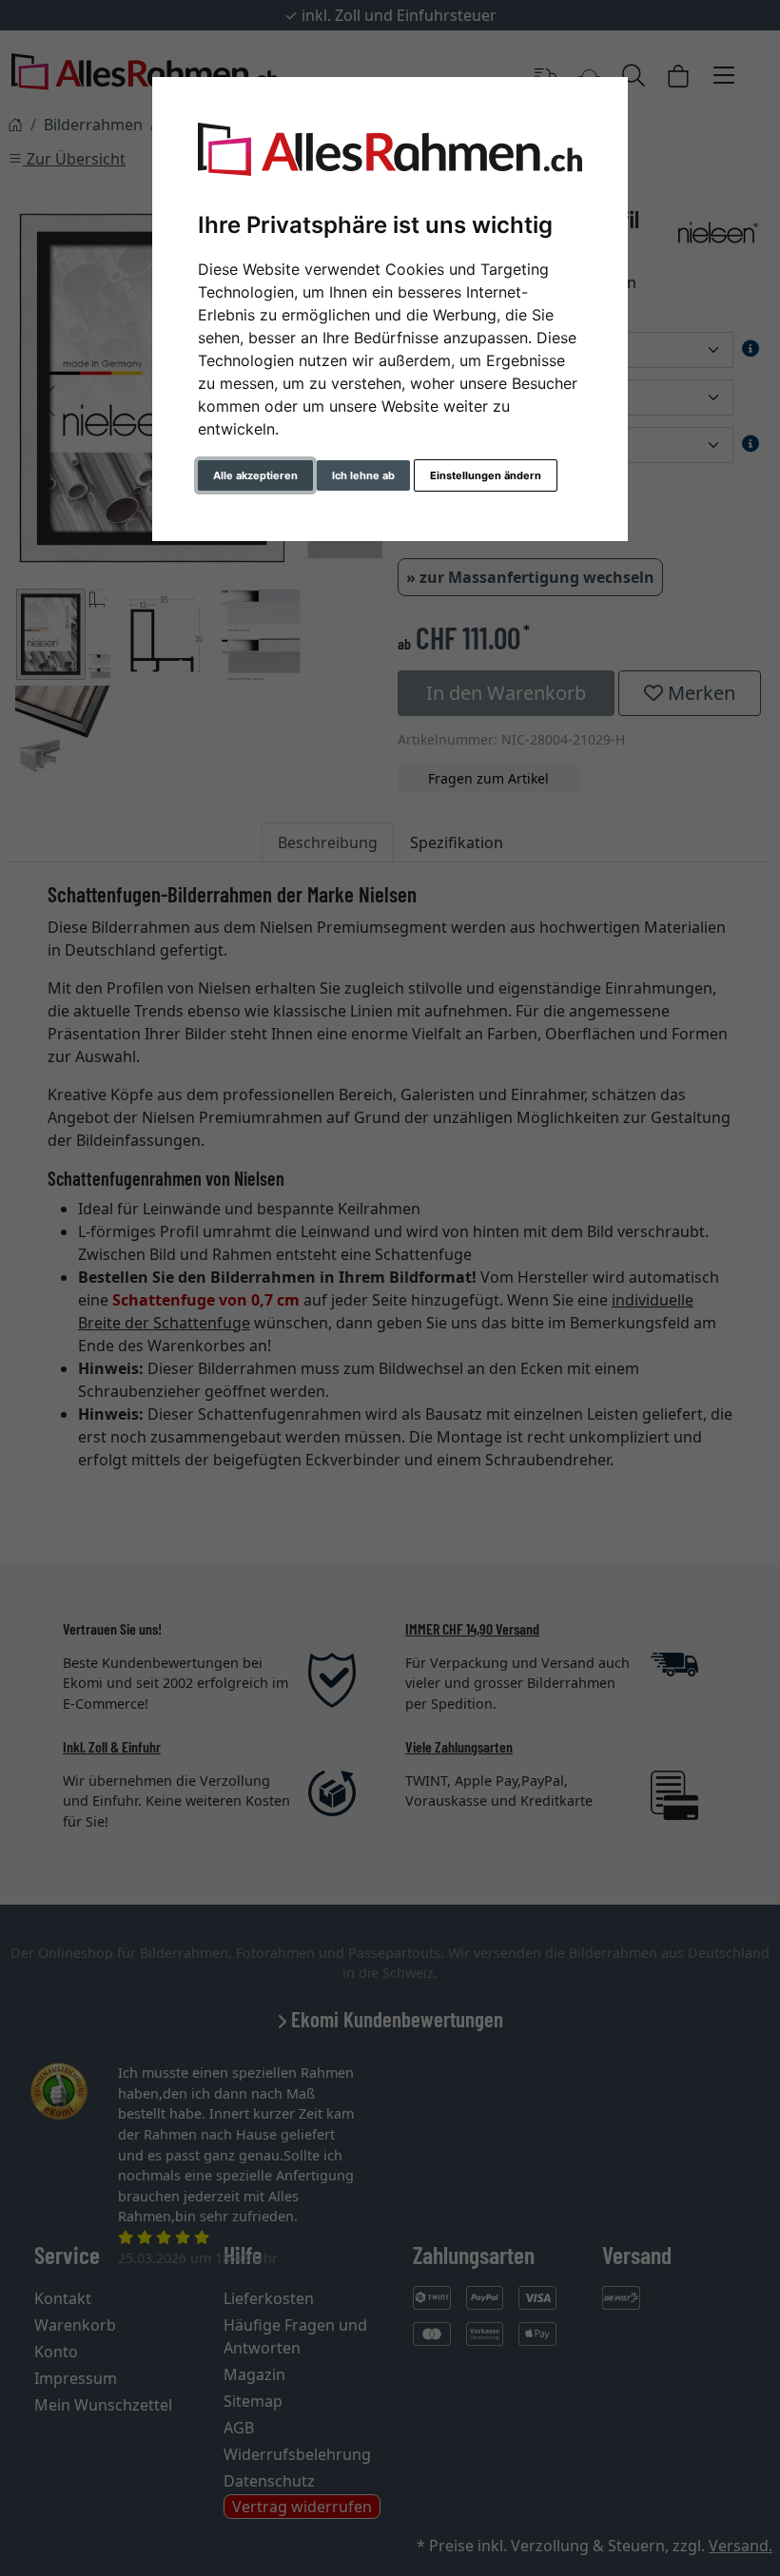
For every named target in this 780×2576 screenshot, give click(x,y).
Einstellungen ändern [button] (486, 475)
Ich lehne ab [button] (363, 475)
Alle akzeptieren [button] (255, 475)
